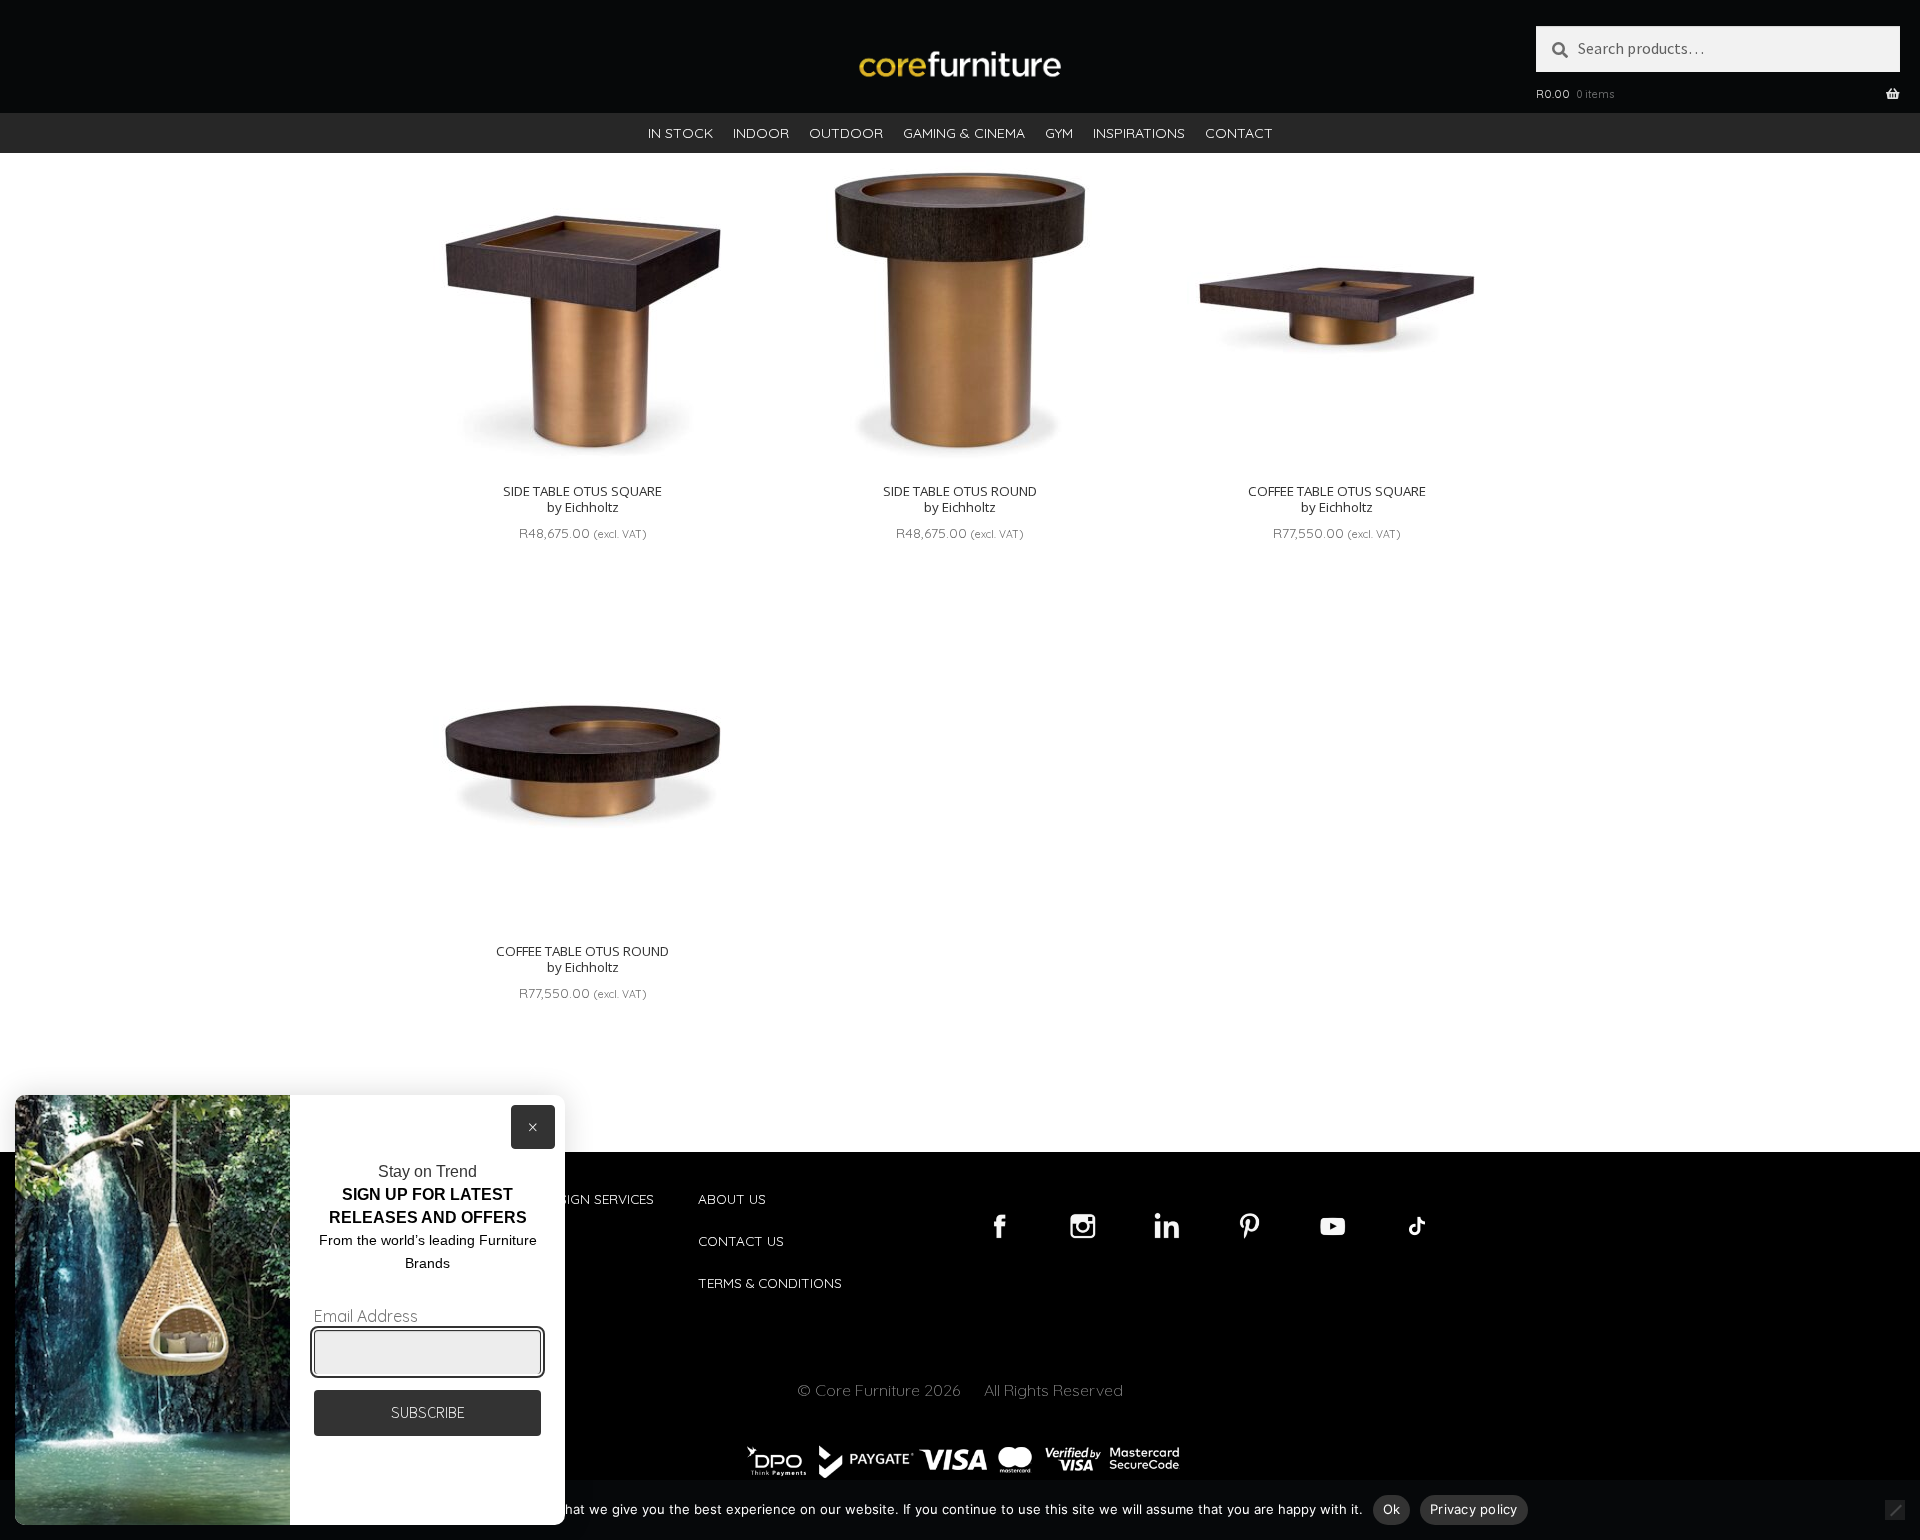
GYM (1059, 133)
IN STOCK (680, 133)
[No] (1895, 1510)
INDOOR (761, 133)
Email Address (366, 1316)
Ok (1392, 1509)
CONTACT (1239, 133)
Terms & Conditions (770, 1282)
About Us (732, 1198)
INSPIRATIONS (1139, 133)
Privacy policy (1474, 1509)
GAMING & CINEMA (964, 133)
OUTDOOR (846, 133)
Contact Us (741, 1240)
